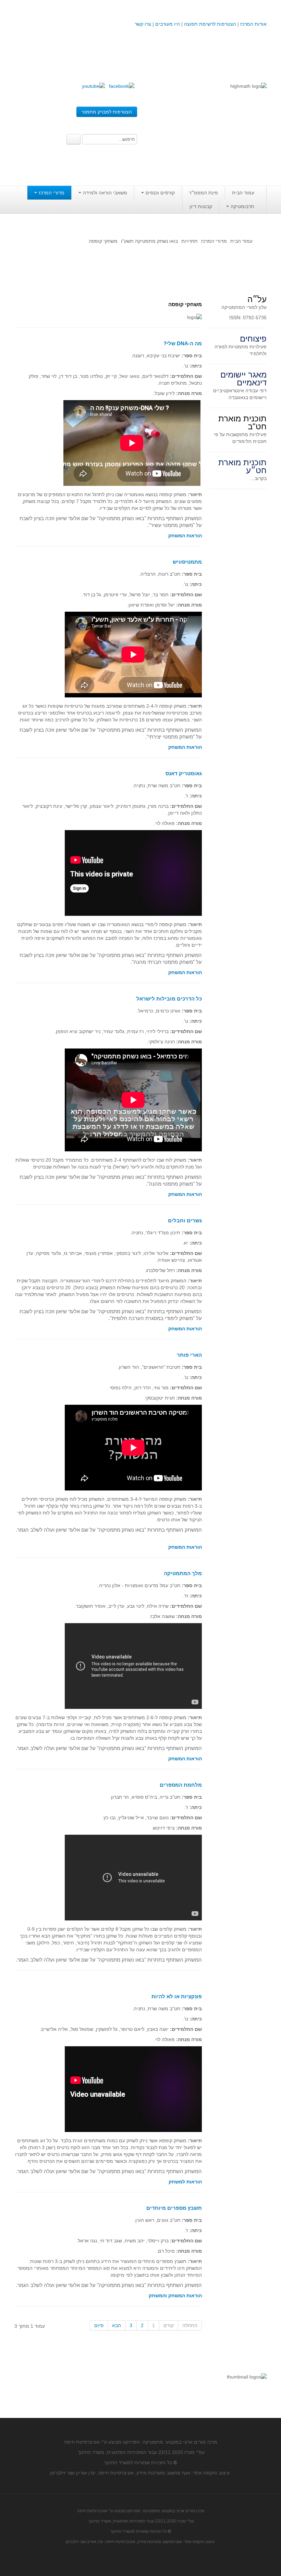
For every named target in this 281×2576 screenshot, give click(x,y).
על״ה (257, 299)
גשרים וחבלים (185, 1220)
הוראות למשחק (185, 2182)
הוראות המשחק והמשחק (175, 2296)
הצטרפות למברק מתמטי (107, 112)
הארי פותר (189, 1355)
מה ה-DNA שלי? (183, 343)
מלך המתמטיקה (183, 1573)
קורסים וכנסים (160, 193)
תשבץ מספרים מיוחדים (174, 2208)
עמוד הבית (243, 193)
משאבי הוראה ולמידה (105, 193)
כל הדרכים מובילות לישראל (169, 999)
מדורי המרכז (52, 193)
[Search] (74, 139)
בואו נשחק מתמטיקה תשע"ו (149, 241)
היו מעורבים (168, 24)
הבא (117, 2325)
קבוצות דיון (201, 206)
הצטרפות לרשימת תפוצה (209, 24)
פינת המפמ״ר (203, 193)
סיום (99, 2325)
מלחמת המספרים (181, 1785)
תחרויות (190, 241)
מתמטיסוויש (187, 562)
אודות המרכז (253, 24)
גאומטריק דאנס (184, 773)
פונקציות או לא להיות (177, 1996)
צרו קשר (143, 24)
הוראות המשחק (185, 536)
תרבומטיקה (242, 206)
